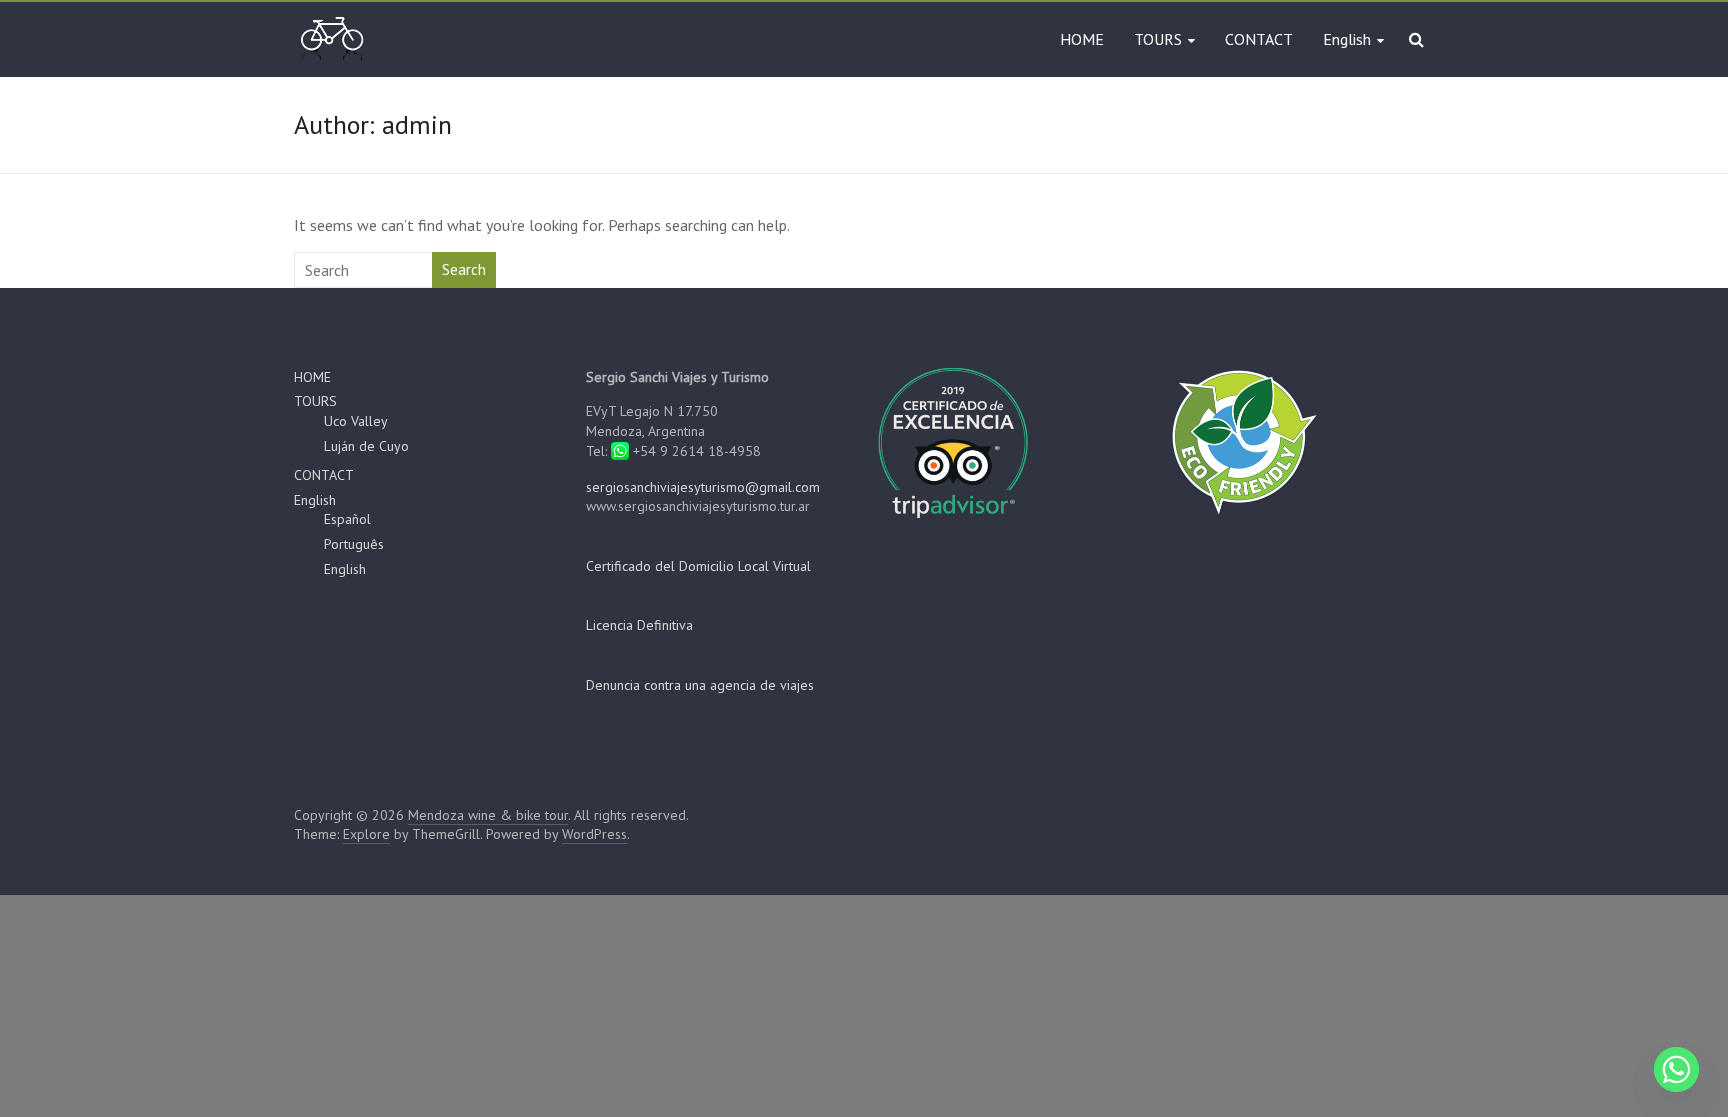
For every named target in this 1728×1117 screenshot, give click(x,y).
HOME (1082, 39)
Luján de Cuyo (366, 446)
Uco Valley (356, 421)
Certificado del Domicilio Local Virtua (696, 566)
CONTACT (1259, 39)
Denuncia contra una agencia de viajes (700, 685)
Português (354, 544)
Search (464, 269)
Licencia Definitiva (639, 625)
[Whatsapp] (1676, 1069)
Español (347, 519)
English (1347, 39)
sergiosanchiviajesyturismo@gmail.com (703, 487)
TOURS (1158, 39)
